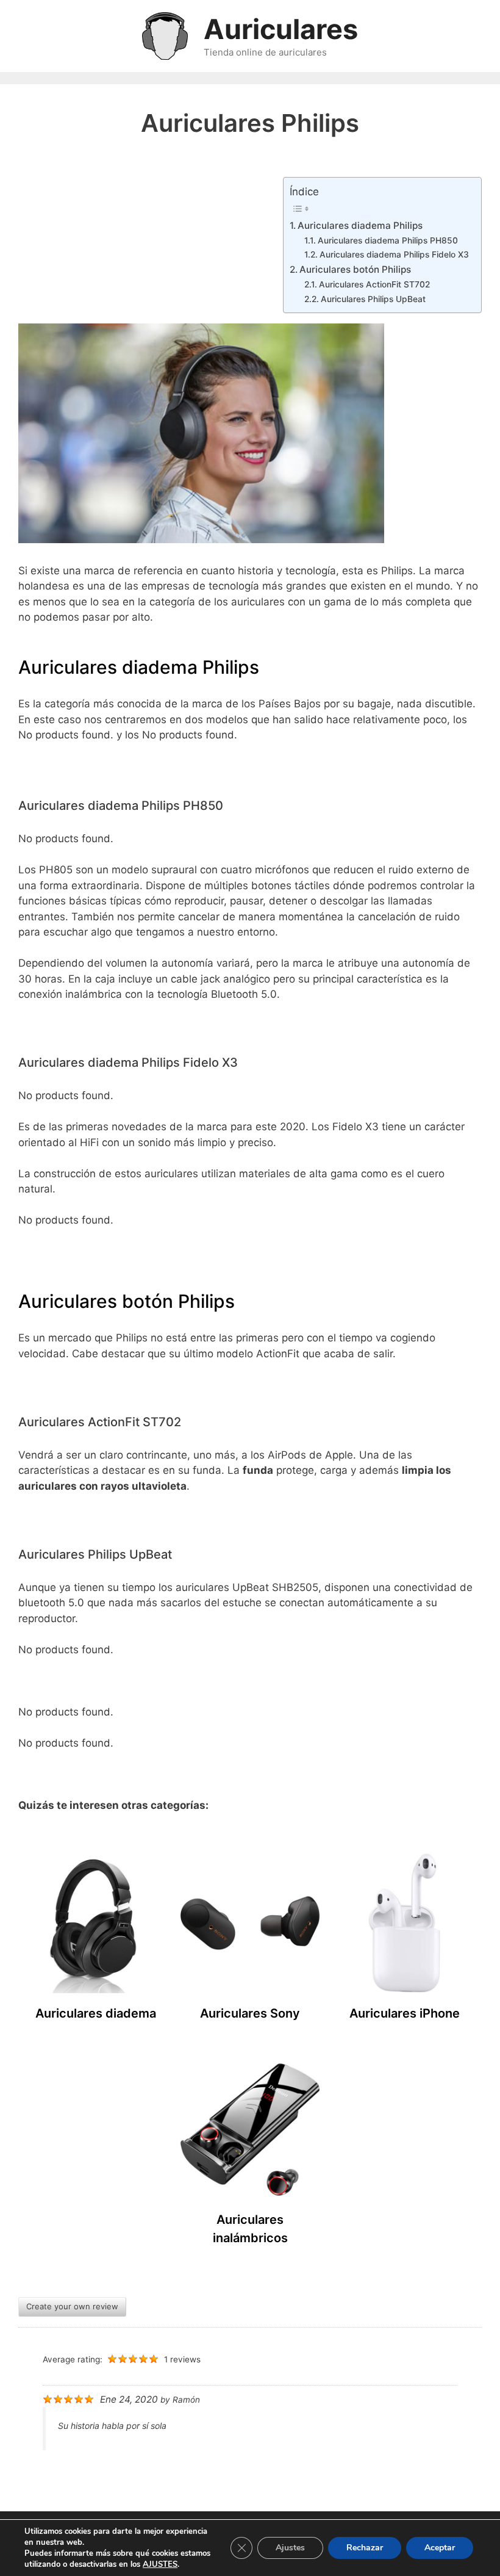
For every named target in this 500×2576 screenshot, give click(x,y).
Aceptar (440, 2548)
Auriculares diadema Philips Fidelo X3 (394, 254)
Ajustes (290, 2548)
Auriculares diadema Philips (360, 225)
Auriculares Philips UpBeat (373, 299)
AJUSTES (160, 2564)
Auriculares (281, 29)
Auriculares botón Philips (355, 269)
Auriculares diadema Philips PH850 (388, 240)
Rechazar (365, 2548)
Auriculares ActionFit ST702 (374, 284)
